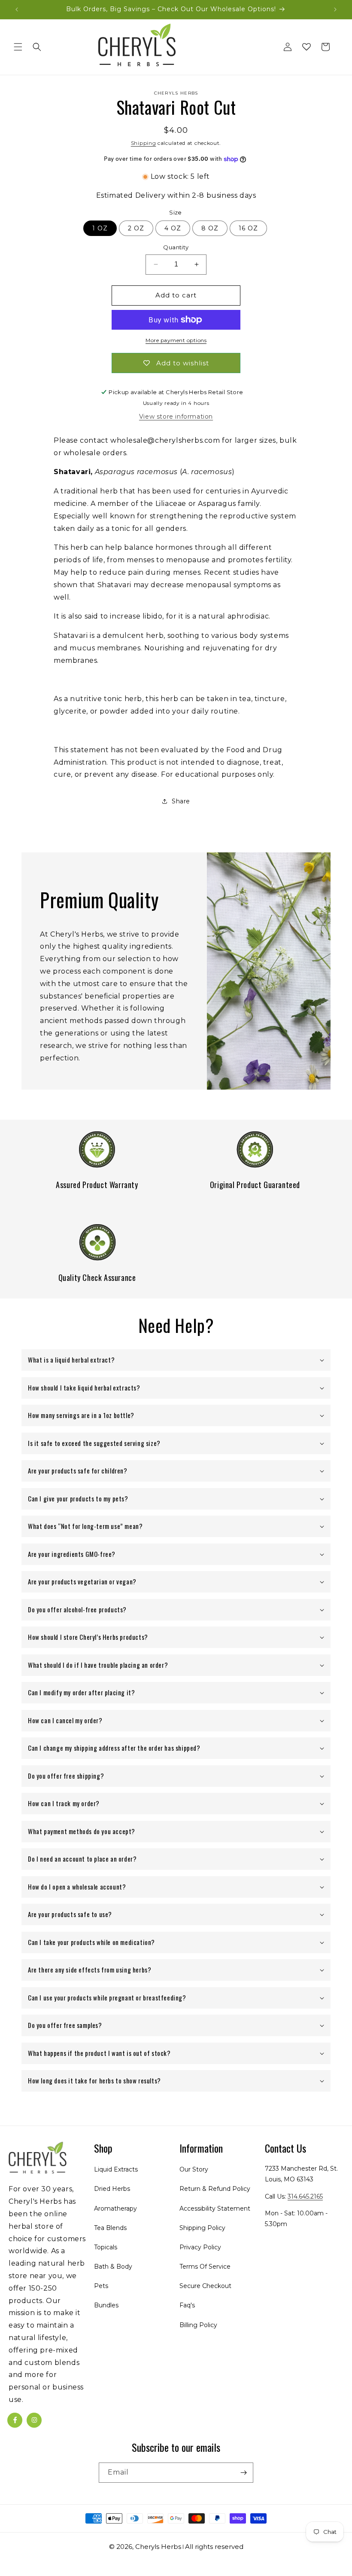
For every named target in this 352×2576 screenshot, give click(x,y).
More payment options (176, 340)
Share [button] (181, 801)
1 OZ (100, 228)
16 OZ (248, 228)
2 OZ (136, 228)
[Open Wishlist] (306, 47)
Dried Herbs (112, 2189)
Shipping (144, 143)
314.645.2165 (305, 2196)
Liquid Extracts (116, 2169)
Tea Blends (110, 2228)
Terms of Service (205, 2267)
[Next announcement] (335, 9)
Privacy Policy (200, 2247)
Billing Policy (198, 2325)
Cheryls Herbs (158, 2547)
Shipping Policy (202, 2228)
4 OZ (173, 228)
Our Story (194, 2169)
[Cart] (325, 47)
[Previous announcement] (17, 9)
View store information (176, 417)
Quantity (176, 247)
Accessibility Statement (215, 2208)
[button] (18, 47)
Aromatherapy (115, 2208)
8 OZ (210, 228)
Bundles (106, 2305)
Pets (101, 2286)
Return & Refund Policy (215, 2189)
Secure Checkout (205, 2286)
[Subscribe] (243, 2473)
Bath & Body (113, 2267)
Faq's (187, 2305)
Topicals (106, 2247)
